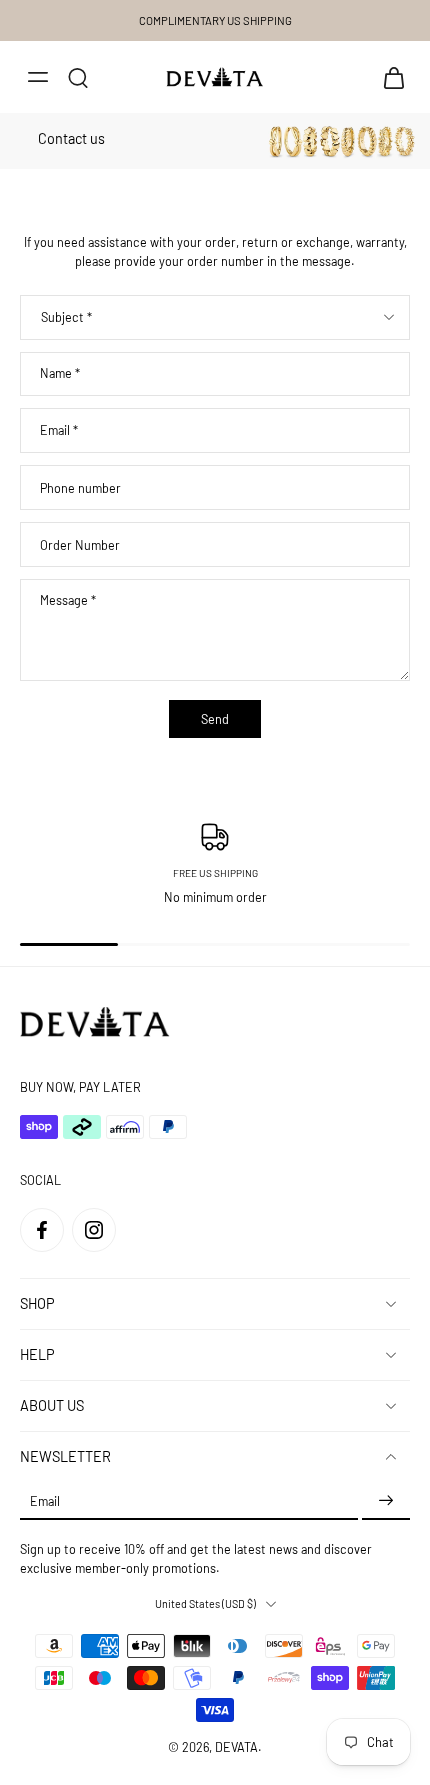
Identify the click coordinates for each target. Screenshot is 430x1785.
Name (60, 373)
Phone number (80, 487)
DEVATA (236, 1747)
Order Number (80, 544)
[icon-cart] (388, 77)
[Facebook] (42, 1230)
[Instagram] (94, 1230)
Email (59, 430)
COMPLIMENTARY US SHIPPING (215, 20)
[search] (78, 77)
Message (68, 600)
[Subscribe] (386, 1501)
